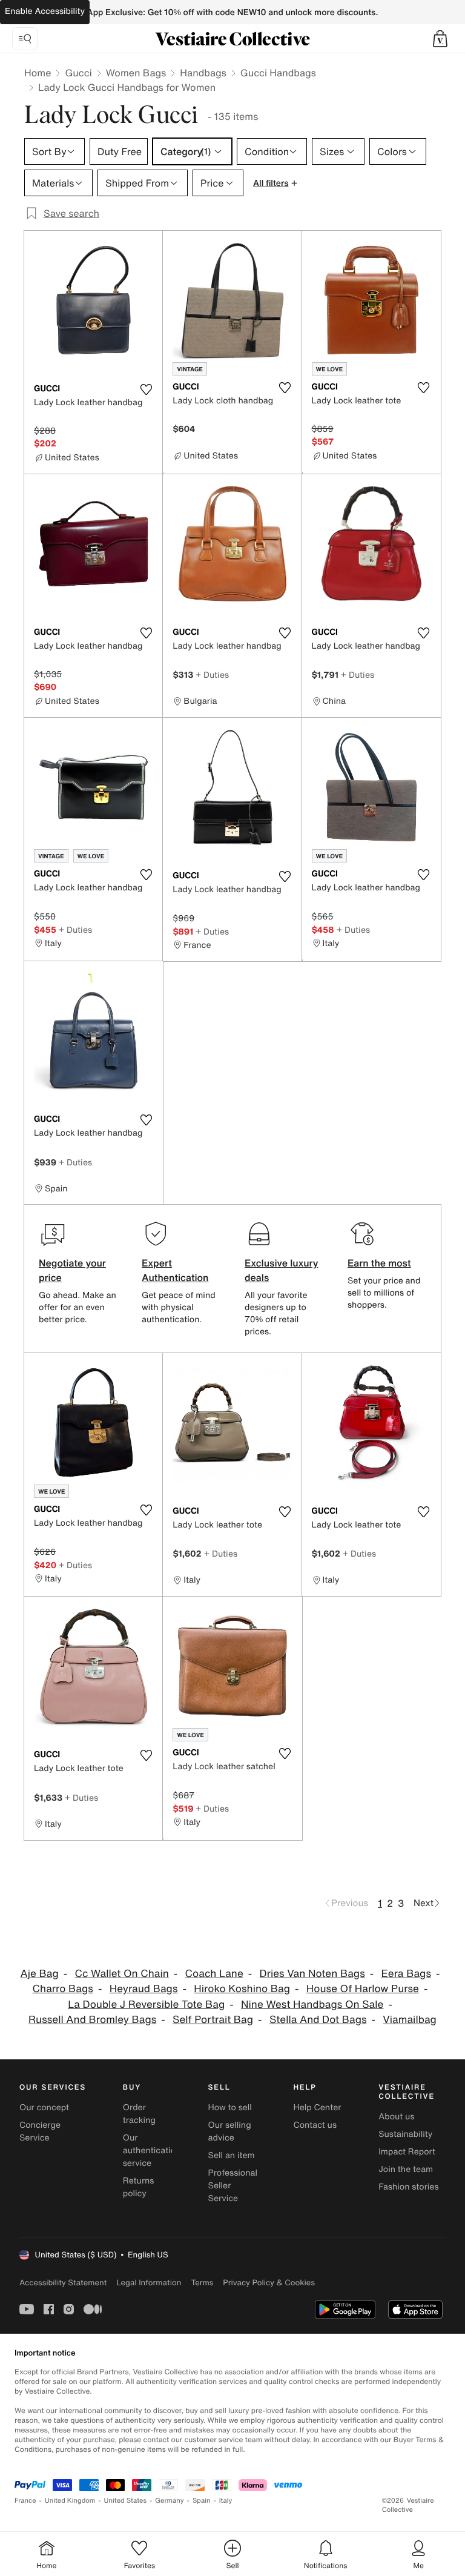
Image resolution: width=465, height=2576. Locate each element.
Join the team (406, 2169)
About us (396, 2117)
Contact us (315, 2125)
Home (38, 73)
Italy (226, 2501)
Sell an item (232, 2155)
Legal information (149, 2283)
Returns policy (139, 2187)
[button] (440, 39)
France (25, 2501)
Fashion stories (408, 2187)
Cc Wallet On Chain (121, 1974)
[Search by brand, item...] (25, 39)
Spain (202, 2501)
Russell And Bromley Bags (92, 2020)
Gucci (78, 73)
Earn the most (379, 1263)
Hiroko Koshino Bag (242, 1989)
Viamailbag (410, 2020)
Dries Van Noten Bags (312, 1974)
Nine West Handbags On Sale (312, 2005)
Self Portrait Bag (213, 2020)
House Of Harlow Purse (363, 1989)
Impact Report (407, 2152)
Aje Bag (40, 1974)
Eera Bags (406, 1974)
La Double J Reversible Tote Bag (146, 2005)
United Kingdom (70, 2501)
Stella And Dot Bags (318, 2020)
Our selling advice (230, 2131)
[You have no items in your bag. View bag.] (440, 39)
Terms (202, 2283)
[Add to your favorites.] (146, 389)
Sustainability (405, 2134)
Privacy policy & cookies (269, 2283)
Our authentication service (152, 2151)
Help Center (317, 2107)
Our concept (44, 2107)
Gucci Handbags (278, 73)
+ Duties (212, 674)
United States (126, 2501)
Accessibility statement (63, 2283)
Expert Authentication (175, 1270)
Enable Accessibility (45, 11)
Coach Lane (214, 1974)
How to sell (230, 2107)
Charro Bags (63, 1989)
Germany (170, 2501)
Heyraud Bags (144, 1989)
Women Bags (136, 73)
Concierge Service (40, 2131)
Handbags (203, 73)
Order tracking (139, 2114)
